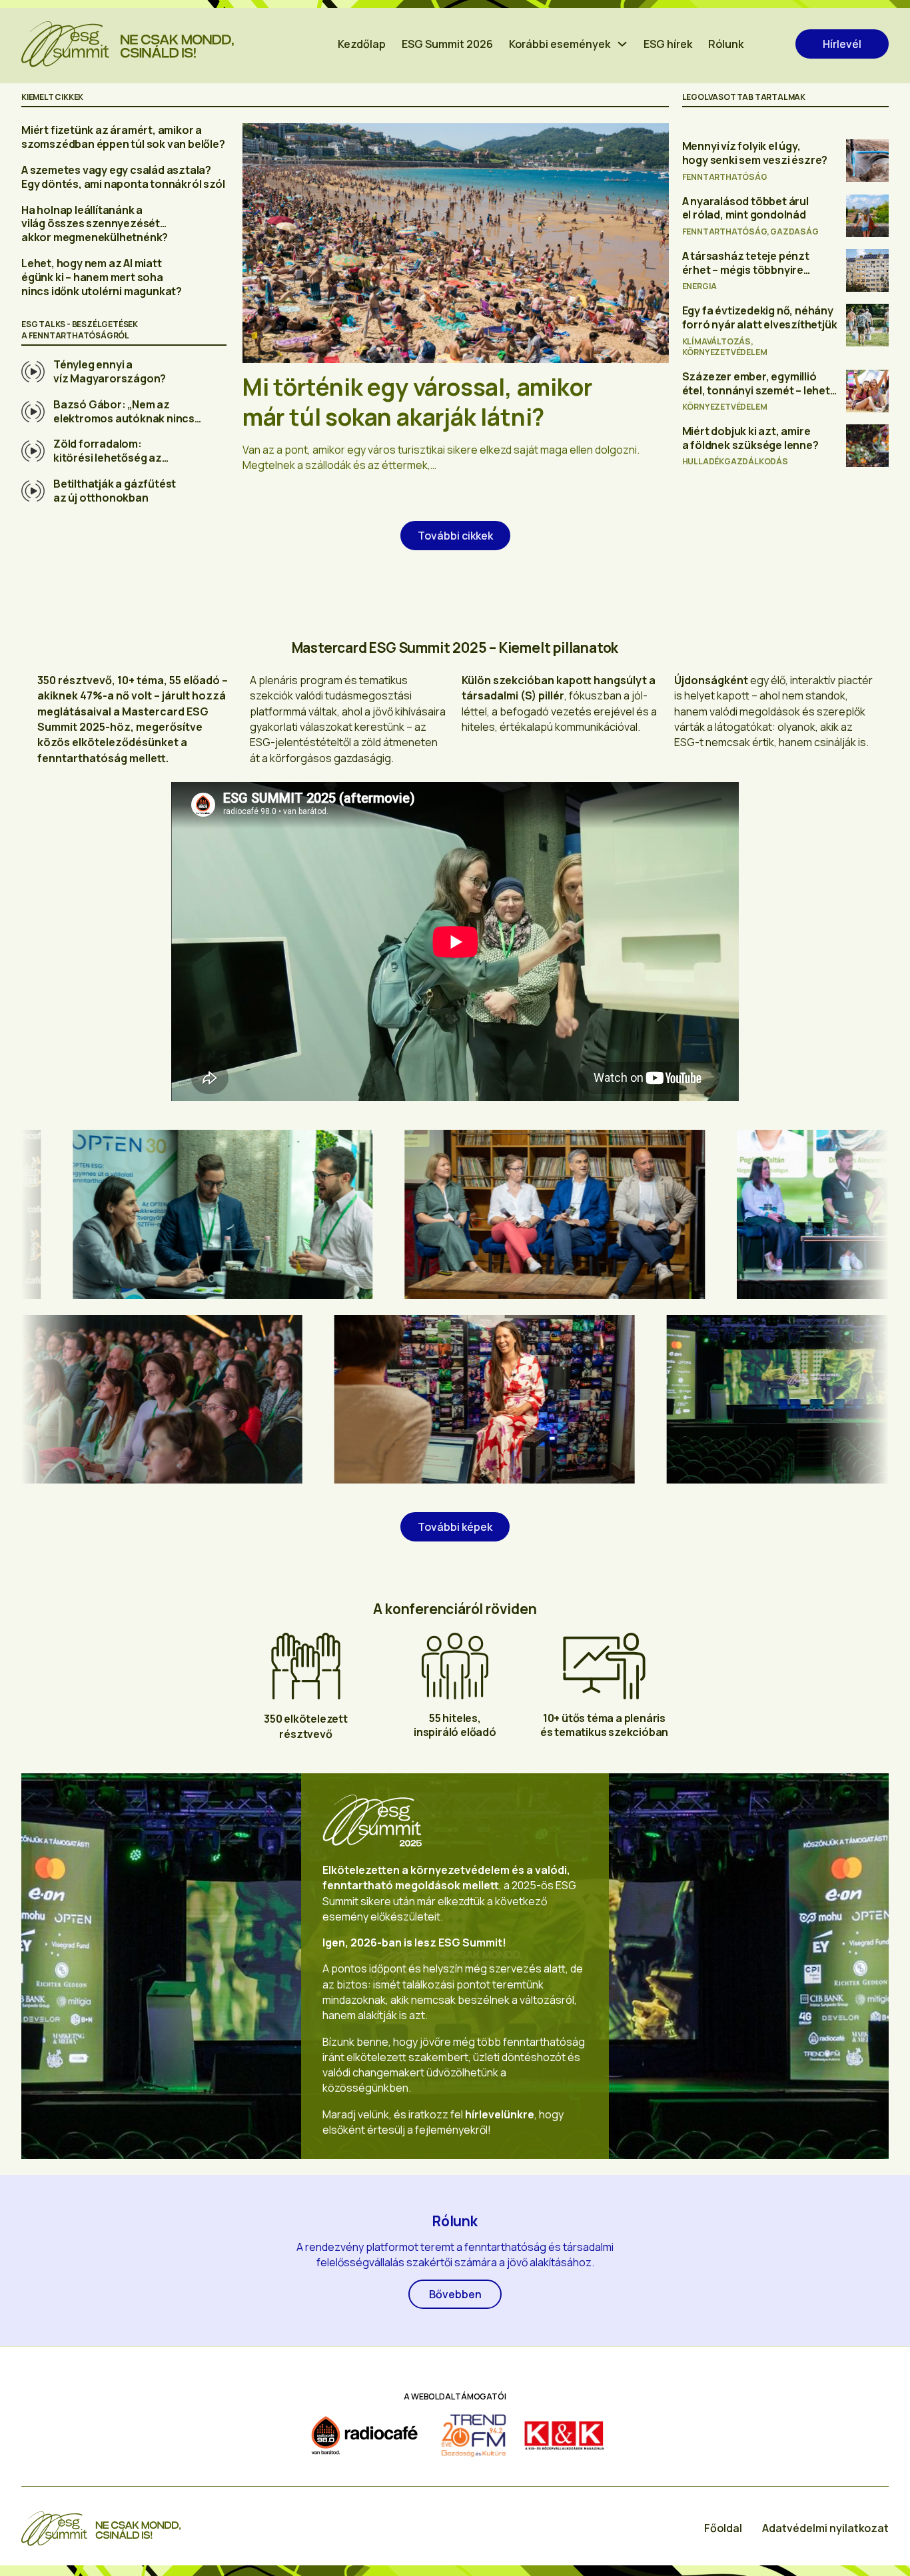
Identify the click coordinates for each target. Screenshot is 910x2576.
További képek (455, 1527)
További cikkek (455, 536)
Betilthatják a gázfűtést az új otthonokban (115, 491)
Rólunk (726, 44)
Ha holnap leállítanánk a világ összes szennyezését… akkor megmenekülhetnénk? (95, 224)
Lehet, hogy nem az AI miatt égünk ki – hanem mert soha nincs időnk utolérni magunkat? (102, 277)
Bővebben (455, 2294)
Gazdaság (794, 231)
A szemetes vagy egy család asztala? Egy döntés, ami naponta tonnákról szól (123, 177)
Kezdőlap (362, 44)
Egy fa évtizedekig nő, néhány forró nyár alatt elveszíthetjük (760, 317)
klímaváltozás (716, 341)
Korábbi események (560, 44)
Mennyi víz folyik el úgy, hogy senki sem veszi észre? (755, 153)
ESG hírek (668, 44)
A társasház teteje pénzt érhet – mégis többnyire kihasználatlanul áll (746, 270)
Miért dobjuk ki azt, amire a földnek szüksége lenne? (750, 438)
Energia (700, 286)
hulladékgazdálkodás (735, 461)
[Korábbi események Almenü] (622, 44)
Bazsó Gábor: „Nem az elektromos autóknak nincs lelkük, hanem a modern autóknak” (124, 425)
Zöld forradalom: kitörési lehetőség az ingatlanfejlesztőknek (110, 458)
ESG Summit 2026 (447, 44)
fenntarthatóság (725, 177)
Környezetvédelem (725, 352)
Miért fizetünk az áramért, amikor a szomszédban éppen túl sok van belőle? (123, 137)
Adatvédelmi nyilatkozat (825, 2528)
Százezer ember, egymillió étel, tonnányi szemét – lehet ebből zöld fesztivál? (756, 390)
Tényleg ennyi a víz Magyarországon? (110, 371)
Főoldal (723, 2528)
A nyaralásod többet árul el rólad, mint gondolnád (745, 208)
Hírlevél (842, 44)
